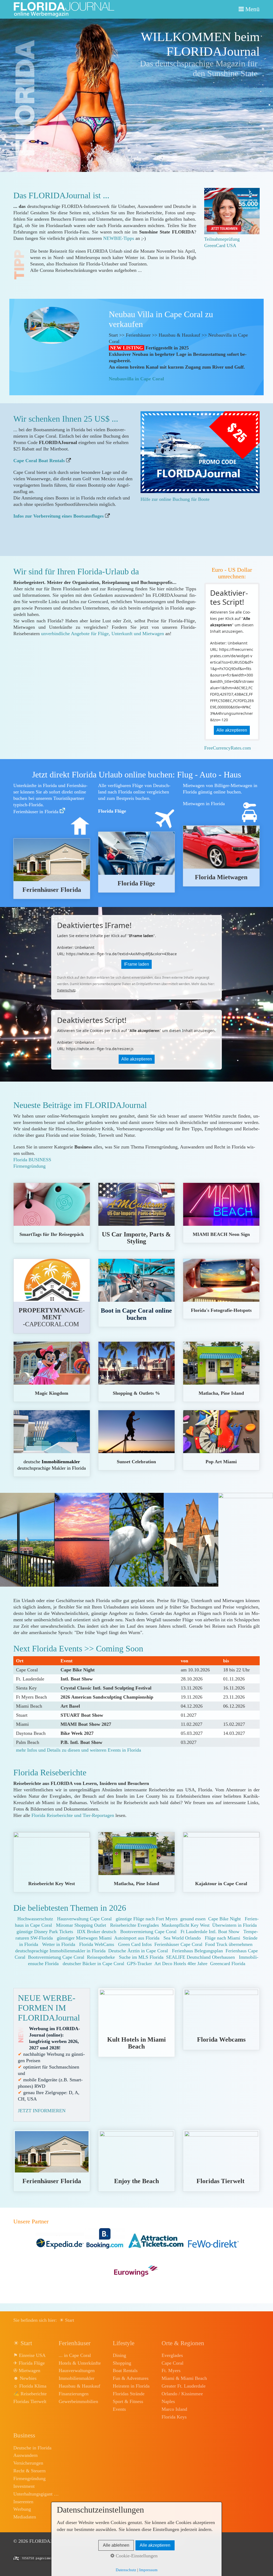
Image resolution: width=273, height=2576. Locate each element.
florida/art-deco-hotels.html (136, 2023)
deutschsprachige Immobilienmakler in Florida (60, 1951)
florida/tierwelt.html (221, 2161)
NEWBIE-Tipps (119, 238)
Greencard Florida (228, 1964)
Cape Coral (172, 2363)
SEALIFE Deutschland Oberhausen (200, 1957)
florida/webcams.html (221, 2019)
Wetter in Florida (59, 1944)
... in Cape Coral (75, 2355)
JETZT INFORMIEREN (42, 2111)
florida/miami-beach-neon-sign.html (221, 1213)
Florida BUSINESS (32, 1160)
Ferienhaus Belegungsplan (197, 1951)
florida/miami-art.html (221, 1440)
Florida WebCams (97, 1944)
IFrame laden (136, 964)
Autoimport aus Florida (137, 1938)
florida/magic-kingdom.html (52, 1372)
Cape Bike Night (224, 1919)
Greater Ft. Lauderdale (184, 2386)
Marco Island (174, 2409)
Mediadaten (25, 2517)
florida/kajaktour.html (221, 1862)
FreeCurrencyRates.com (228, 748)
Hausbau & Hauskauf (79, 2386)
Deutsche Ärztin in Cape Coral (138, 1951)
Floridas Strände (129, 2394)
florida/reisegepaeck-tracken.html (52, 1213)
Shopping (122, 2363)
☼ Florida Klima (30, 2386)
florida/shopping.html (136, 1372)
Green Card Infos (135, 1944)
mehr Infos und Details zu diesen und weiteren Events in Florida (79, 1750)
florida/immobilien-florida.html (52, 1443)
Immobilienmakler (77, 2378)
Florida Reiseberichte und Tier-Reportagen (73, 1815)
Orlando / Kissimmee (182, 2394)
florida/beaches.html (136, 2161)
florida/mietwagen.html (221, 856)
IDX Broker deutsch (97, 1932)
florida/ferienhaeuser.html (52, 869)
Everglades (172, 2355)
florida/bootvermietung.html (136, 1293)
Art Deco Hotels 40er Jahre (181, 1964)
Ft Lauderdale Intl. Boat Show (210, 1932)
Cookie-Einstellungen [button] (136, 2556)
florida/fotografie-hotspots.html (221, 1289)
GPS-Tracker (139, 1964)
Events (119, 2409)
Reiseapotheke (101, 1957)
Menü (252, 9)
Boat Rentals (125, 2371)
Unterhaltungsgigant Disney (36, 2494)
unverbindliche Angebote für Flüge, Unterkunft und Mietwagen (103, 634)
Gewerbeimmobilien (78, 2401)
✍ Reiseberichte (30, 2394)
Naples (168, 2401)
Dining (119, 2355)
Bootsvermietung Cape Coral (148, 1932)
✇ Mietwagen (27, 2371)
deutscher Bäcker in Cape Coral (93, 1964)
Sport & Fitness (128, 2401)
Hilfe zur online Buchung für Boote (175, 499)
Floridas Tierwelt (30, 2401)
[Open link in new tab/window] (200, 452)
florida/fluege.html (136, 862)
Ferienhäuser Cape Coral (178, 1944)
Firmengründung (29, 1166)
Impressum (148, 2570)
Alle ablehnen (116, 2545)
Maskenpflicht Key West (186, 1925)
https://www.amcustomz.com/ (136, 1217)
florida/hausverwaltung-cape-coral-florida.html (52, 1296)
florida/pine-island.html (221, 1372)
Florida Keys (174, 2417)
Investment (24, 2486)
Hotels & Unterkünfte (80, 2363)
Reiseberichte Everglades (135, 1925)
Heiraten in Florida (131, 2386)
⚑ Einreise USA (29, 2355)
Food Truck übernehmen (229, 1944)
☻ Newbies (25, 2378)
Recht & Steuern (29, 2471)
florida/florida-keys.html (136, 1440)
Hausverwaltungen (77, 2371)
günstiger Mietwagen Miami (84, 1938)
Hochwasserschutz (35, 1919)
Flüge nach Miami (222, 1938)
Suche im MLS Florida (141, 1957)
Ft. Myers (171, 2371)
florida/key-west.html (52, 1862)
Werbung (22, 2509)
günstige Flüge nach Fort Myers (147, 1919)
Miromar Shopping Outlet (81, 1925)
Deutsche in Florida (32, 2448)
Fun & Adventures (131, 2378)
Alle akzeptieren (232, 730)
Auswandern (25, 2455)
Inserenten (23, 2502)
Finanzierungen (74, 2394)
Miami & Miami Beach (184, 2378)
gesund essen (193, 1919)
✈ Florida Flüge (29, 2363)
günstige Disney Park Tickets (45, 1932)
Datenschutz (66, 990)
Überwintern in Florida (234, 1925)
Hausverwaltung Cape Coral (84, 1919)
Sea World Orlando (182, 1938)
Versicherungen (28, 2463)
